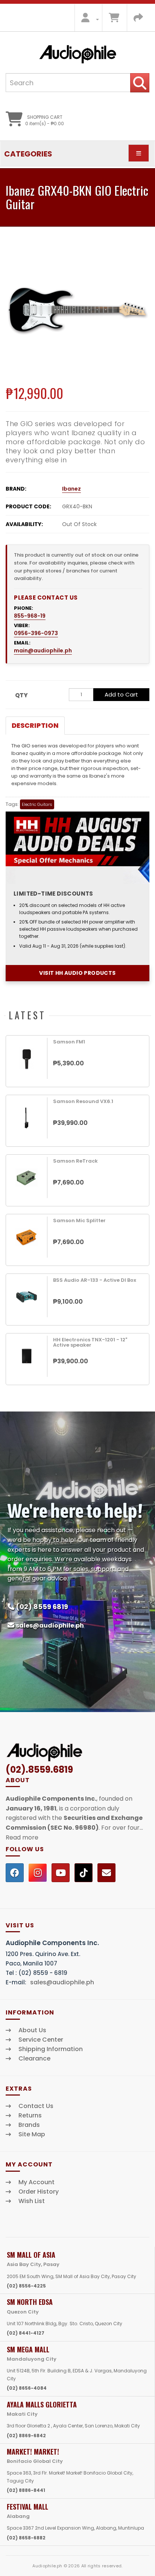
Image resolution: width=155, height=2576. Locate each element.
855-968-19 (30, 616)
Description (35, 725)
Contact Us (36, 2106)
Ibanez (71, 489)
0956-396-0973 (36, 633)
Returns (30, 2116)
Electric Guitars (37, 804)
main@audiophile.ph (43, 651)
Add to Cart (121, 694)
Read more (22, 1837)
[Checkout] (138, 19)
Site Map (32, 2134)
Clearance (34, 2059)
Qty (21, 695)
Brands (29, 2125)
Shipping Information (51, 2049)
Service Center (41, 2040)
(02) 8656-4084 (27, 2388)
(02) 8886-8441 (26, 2490)
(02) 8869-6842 (26, 2436)
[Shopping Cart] (114, 19)
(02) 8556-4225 (26, 2286)
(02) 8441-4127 (26, 2333)
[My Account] (88, 19)
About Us (32, 2030)
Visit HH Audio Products (77, 973)
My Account (36, 2182)
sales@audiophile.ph (50, 1626)
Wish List (32, 2201)
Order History (39, 2192)
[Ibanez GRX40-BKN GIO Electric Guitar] (77, 310)
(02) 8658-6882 (26, 2538)
